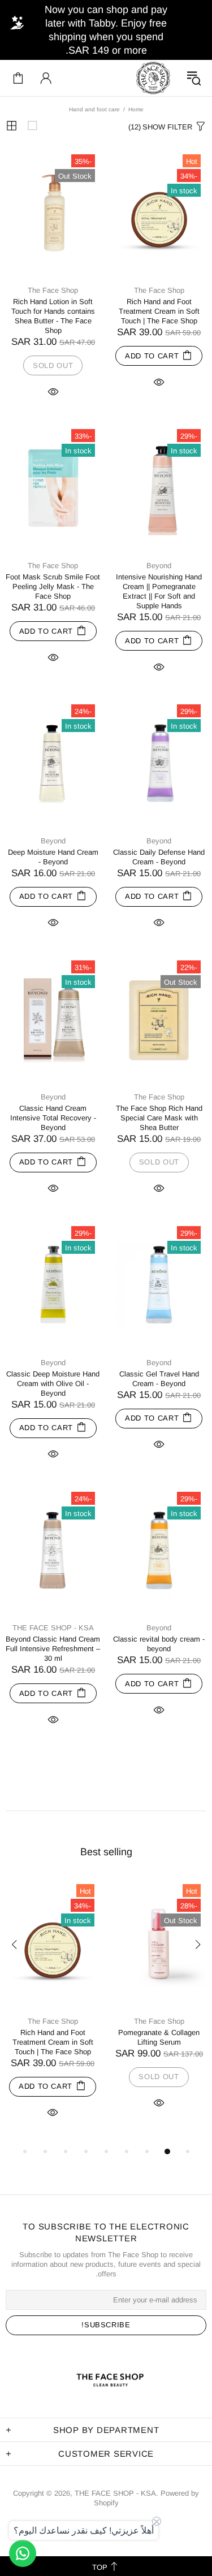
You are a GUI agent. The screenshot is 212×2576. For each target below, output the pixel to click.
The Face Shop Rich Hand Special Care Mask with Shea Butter (159, 1118)
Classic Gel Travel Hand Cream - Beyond (159, 1379)
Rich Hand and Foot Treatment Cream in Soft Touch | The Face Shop (159, 311)
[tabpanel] (159, 2006)
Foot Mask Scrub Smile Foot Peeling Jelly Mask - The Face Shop (53, 586)
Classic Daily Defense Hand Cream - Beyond (159, 857)
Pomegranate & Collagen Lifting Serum (159, 2037)
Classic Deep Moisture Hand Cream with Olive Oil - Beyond (53, 1384)
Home (136, 109)
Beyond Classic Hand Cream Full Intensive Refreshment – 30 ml (53, 1649)
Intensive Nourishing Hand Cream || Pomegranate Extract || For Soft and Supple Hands (159, 591)
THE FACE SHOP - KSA (153, 78)
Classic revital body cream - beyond (159, 1644)
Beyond (159, 566)
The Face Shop (159, 290)
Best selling (106, 1852)
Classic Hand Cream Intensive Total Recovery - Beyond (53, 1118)
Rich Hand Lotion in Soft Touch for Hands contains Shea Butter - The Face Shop (53, 316)
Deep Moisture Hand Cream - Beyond (53, 857)
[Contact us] (23, 2553)
